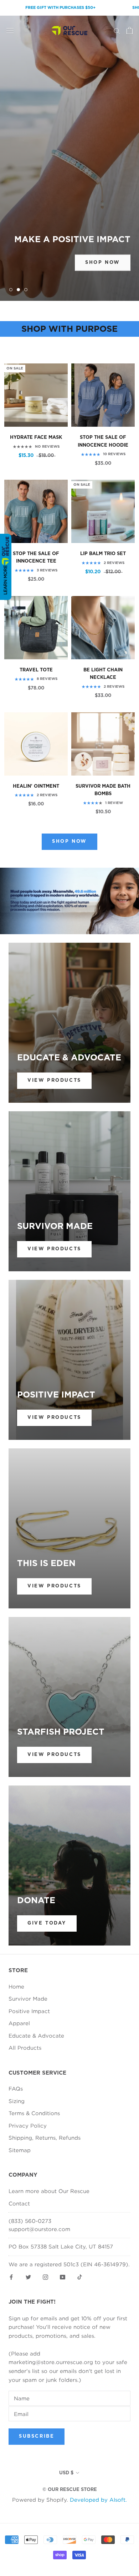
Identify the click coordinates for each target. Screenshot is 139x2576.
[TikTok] (80, 2276)
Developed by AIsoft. (98, 2500)
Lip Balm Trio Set (103, 554)
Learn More (5, 580)
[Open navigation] (10, 31)
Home (16, 1986)
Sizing (17, 2101)
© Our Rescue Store (70, 2490)
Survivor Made (28, 1998)
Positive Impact (29, 2011)
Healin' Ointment (36, 786)
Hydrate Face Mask (36, 438)
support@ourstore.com (39, 2229)
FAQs (16, 2088)
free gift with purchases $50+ (39, 8)
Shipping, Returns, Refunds (45, 2138)
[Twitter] (28, 2276)
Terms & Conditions (34, 2113)
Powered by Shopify (39, 2500)
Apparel (19, 2023)
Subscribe (37, 2436)
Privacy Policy (28, 2125)
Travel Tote (36, 670)
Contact (19, 2203)
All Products (25, 2048)
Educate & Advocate (36, 2035)
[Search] (117, 31)
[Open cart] (130, 31)
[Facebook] (11, 2276)
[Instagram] (45, 2276)
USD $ (66, 2473)
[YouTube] (63, 2276)
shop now (103, 262)
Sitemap (20, 2150)
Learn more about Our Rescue (49, 2191)
